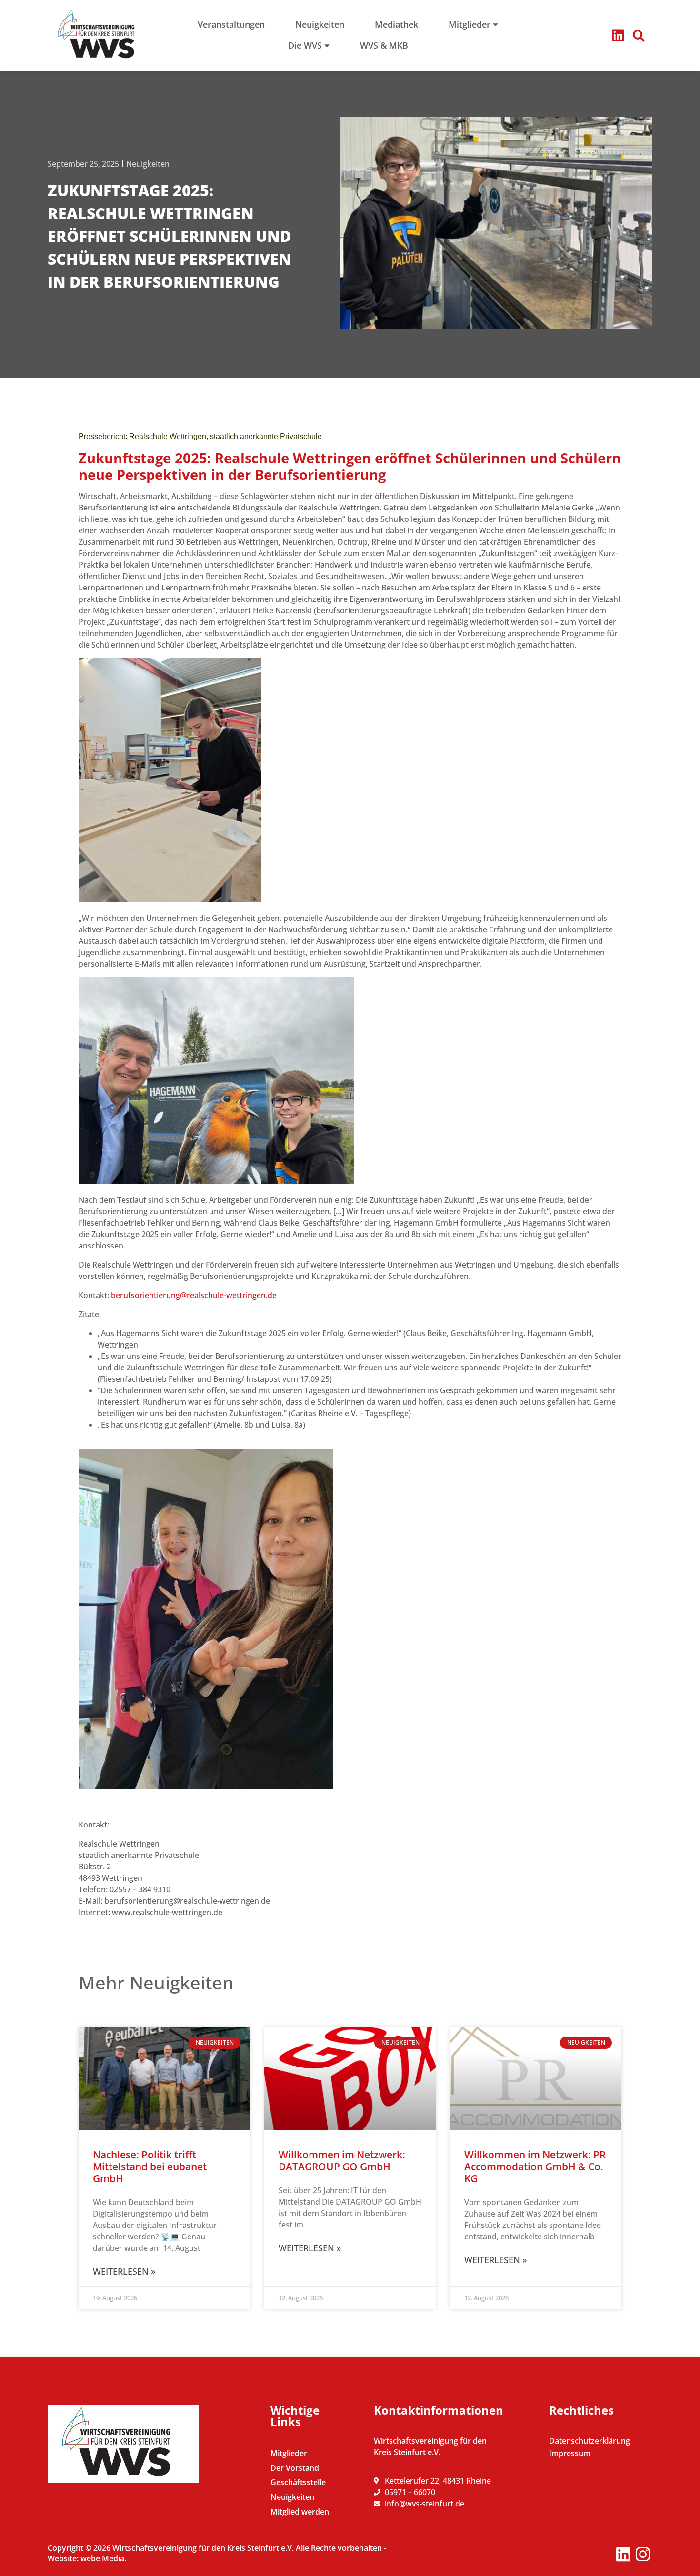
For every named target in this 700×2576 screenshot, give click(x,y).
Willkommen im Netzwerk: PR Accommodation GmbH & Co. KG (535, 2167)
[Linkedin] (618, 35)
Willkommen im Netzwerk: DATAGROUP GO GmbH (342, 2161)
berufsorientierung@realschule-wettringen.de (194, 1295)
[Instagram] (643, 2554)
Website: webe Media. (87, 2558)
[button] (639, 36)
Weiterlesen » (124, 2271)
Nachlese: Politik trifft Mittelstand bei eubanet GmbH (150, 2167)
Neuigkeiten (148, 164)
